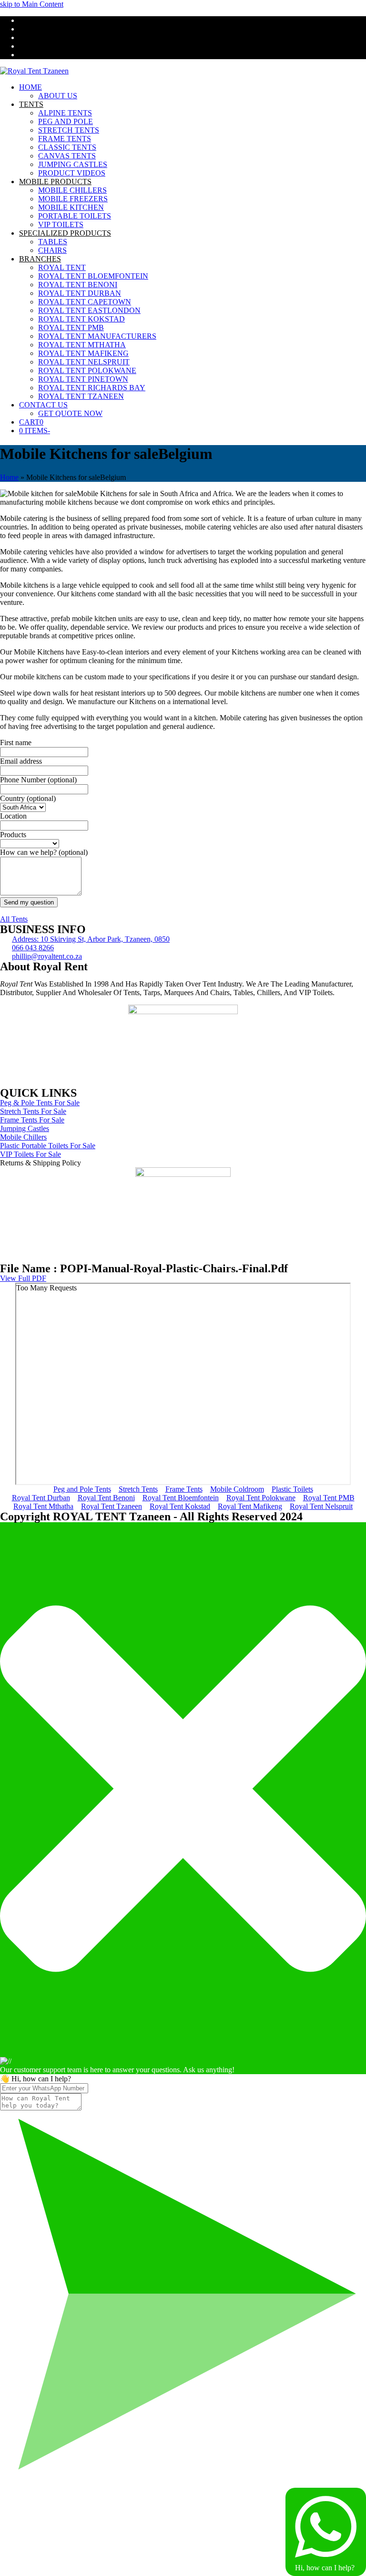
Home (9, 477)
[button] (31, 422)
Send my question (29, 902)
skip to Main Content (32, 4)
